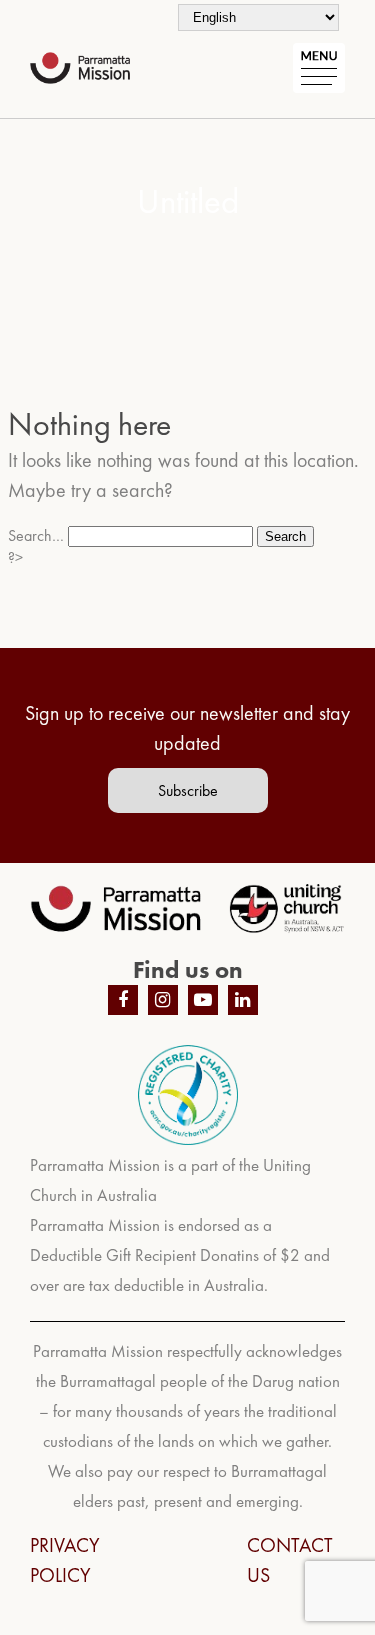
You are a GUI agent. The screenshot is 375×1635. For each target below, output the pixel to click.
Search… (36, 535)
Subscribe (188, 790)
